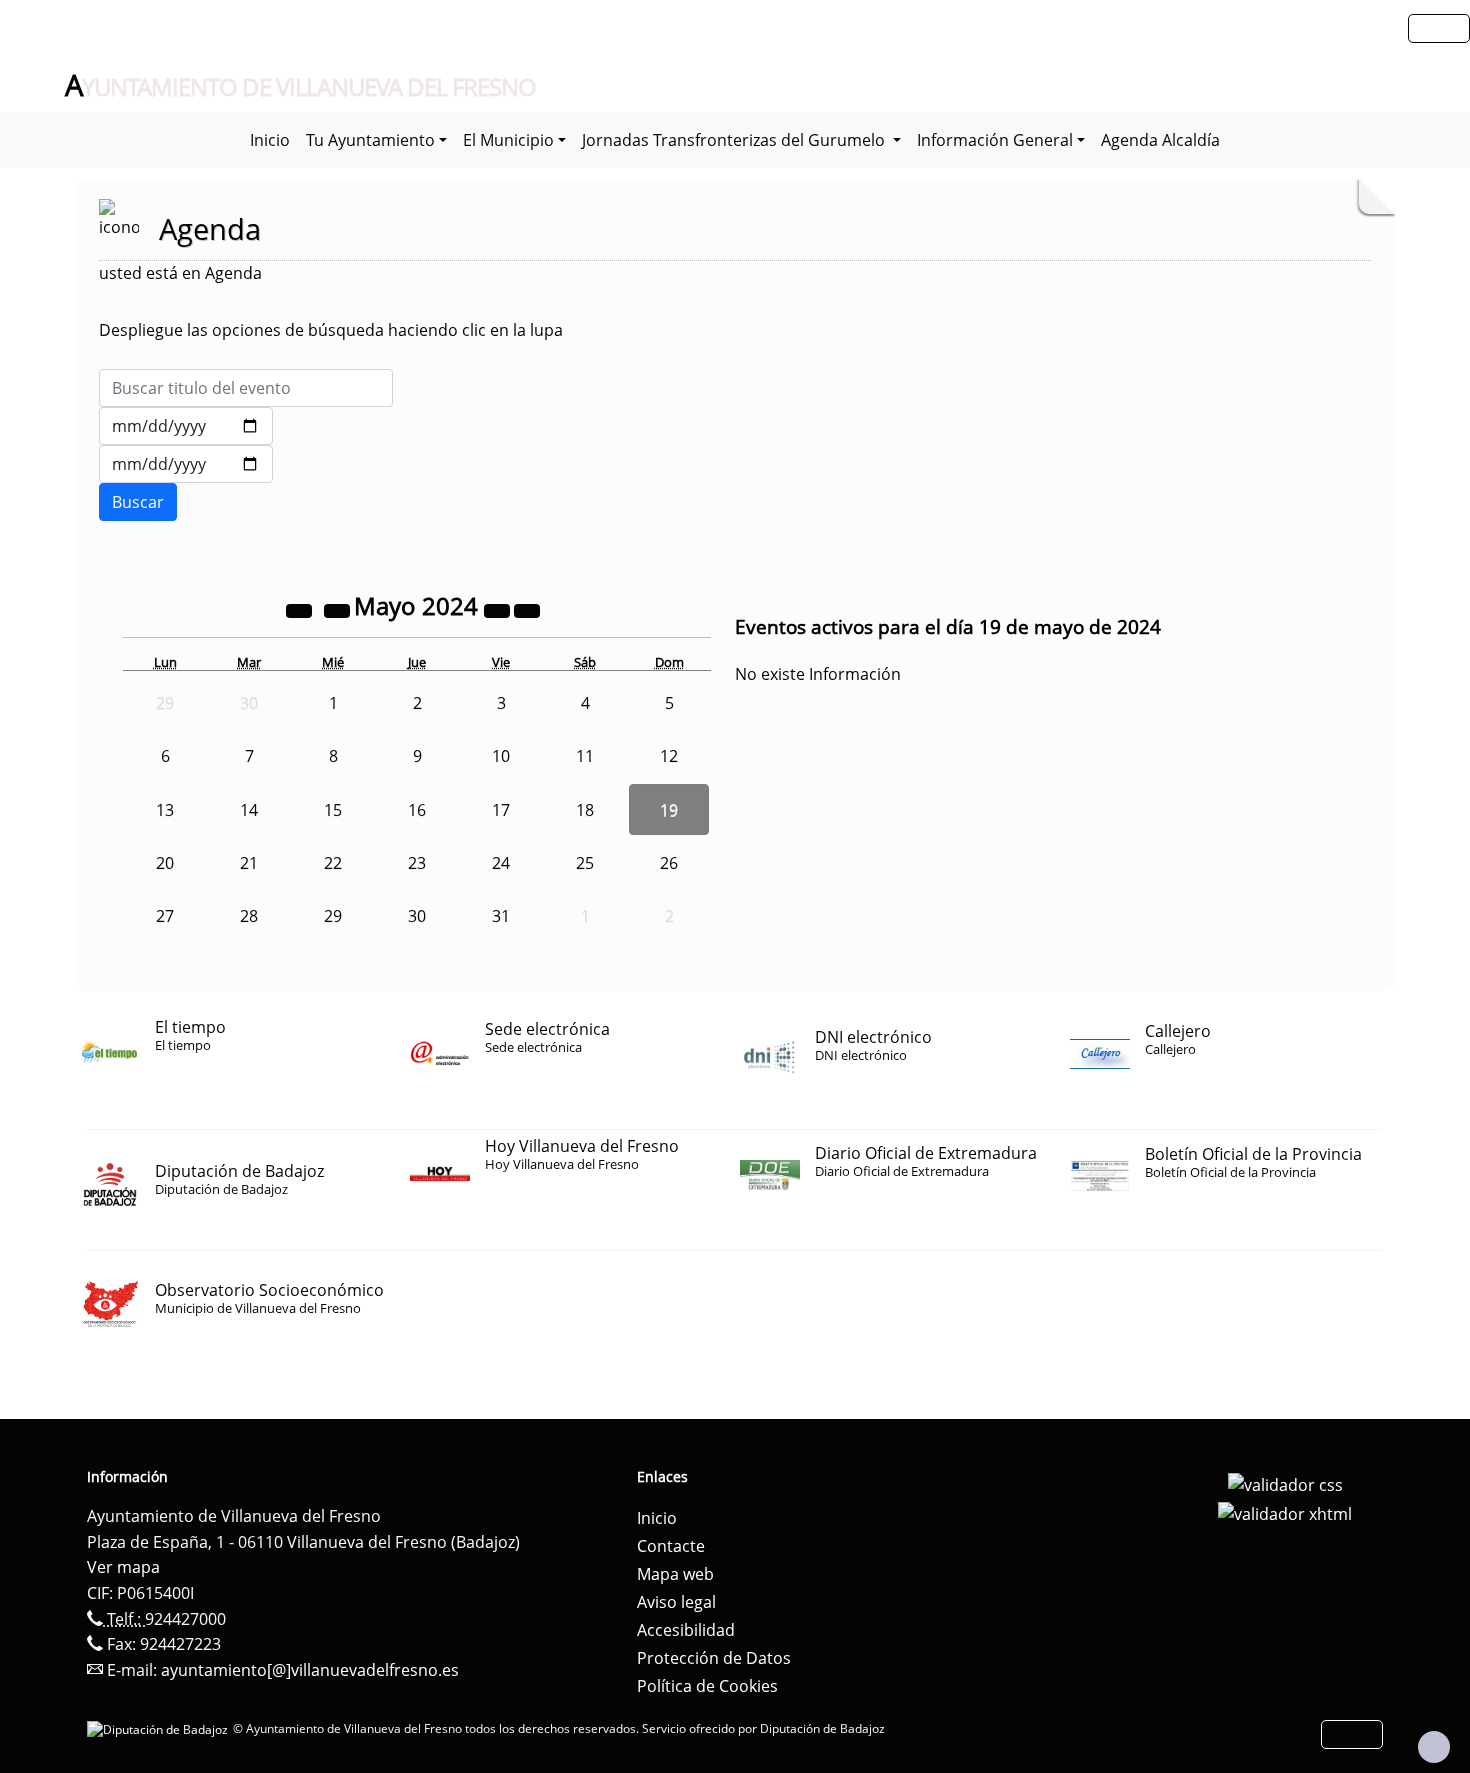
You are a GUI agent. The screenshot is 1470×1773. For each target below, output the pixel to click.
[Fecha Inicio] (186, 426)
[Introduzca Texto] (246, 388)
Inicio (270, 140)
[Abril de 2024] (339, 609)
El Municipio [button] (508, 140)
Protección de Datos (714, 1658)
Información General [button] (995, 140)
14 (249, 810)
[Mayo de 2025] (499, 609)
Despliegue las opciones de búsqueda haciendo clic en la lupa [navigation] (331, 330)
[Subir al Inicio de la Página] (1434, 1747)
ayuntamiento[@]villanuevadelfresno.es (310, 1670)
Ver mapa (123, 1567)
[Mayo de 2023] (301, 609)
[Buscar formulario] (138, 502)
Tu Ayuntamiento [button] (370, 140)
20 (165, 863)
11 (585, 756)
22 (333, 863)
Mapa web (675, 1574)
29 (333, 916)
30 (417, 916)
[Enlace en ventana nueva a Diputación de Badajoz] (160, 1728)
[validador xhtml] (1285, 1513)
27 (165, 916)
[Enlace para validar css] (1285, 1483)
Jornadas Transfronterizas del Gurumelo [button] (735, 140)
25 (585, 863)
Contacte (671, 1546)
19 (669, 810)
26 (669, 863)
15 (333, 810)
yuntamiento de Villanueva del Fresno (300, 86)
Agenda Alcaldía (1160, 140)
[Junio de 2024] (527, 609)
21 (249, 863)
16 (417, 810)
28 (249, 916)
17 (501, 810)
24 (501, 863)
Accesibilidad (686, 1630)
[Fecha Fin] (186, 464)
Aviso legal (676, 1602)
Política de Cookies (707, 1686)
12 (669, 756)
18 (585, 810)
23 (417, 863)
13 (165, 810)
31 (501, 916)
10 (501, 756)
